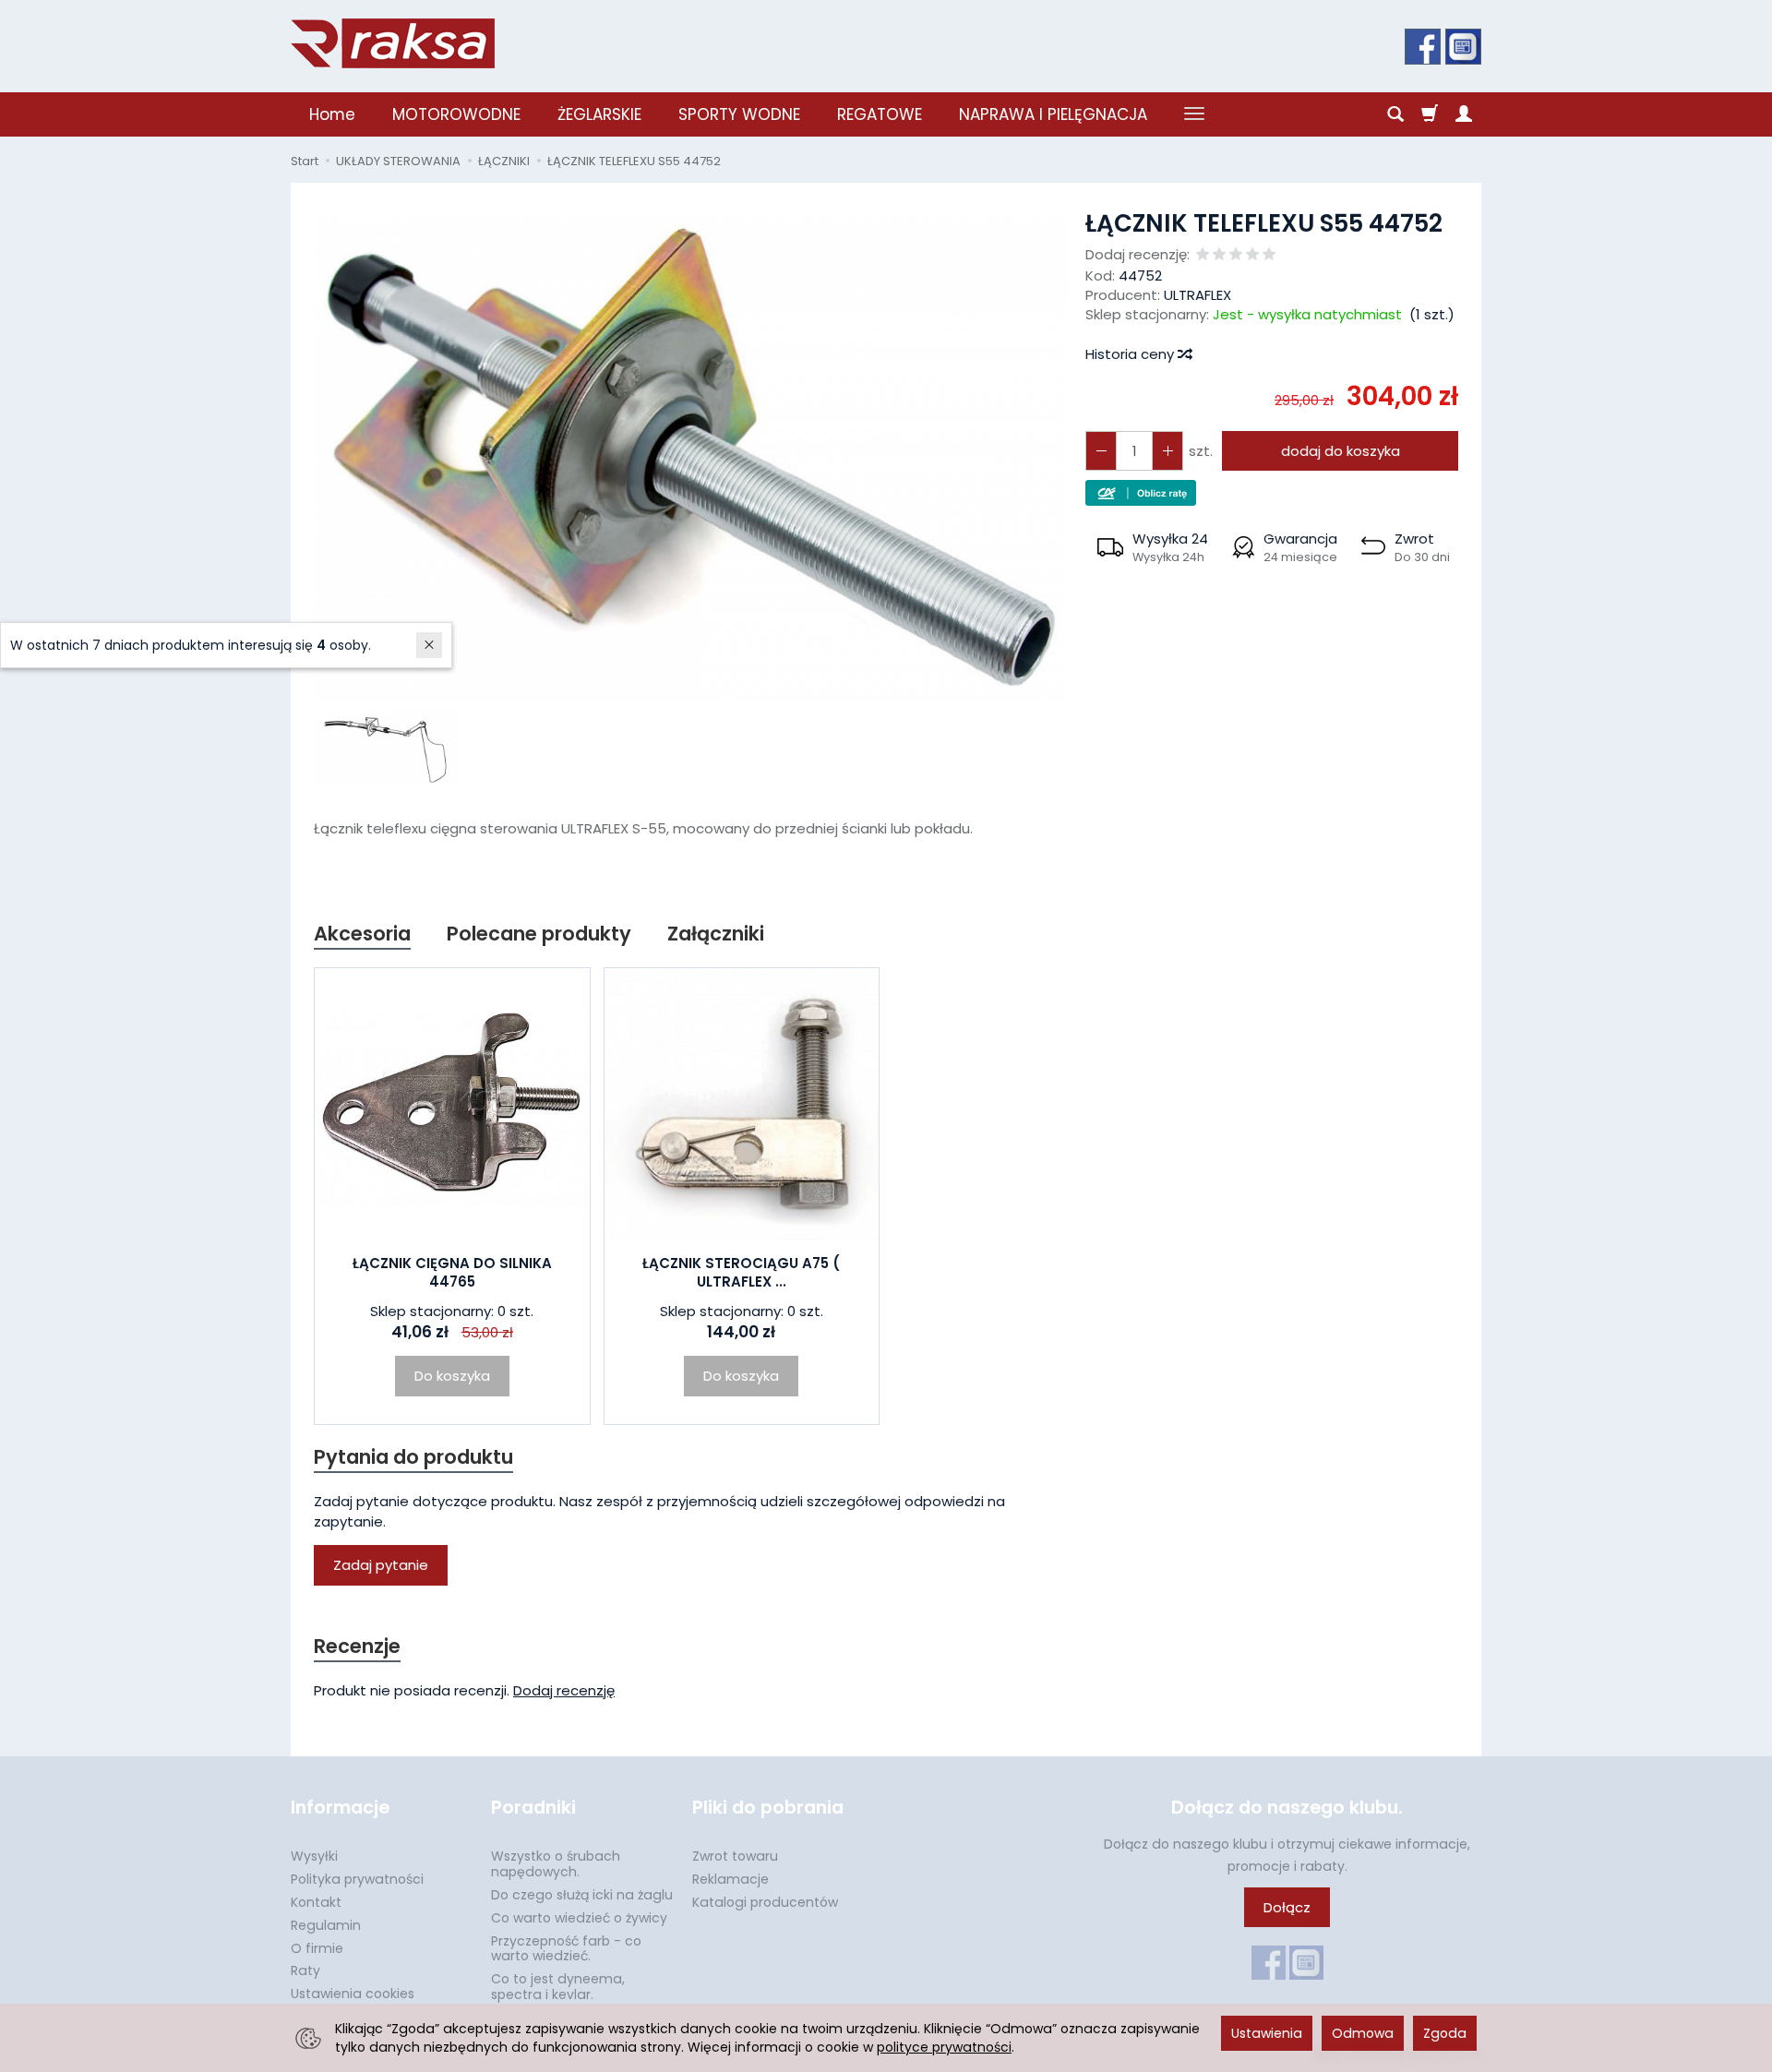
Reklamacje (730, 1879)
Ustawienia (1267, 2033)
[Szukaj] (1395, 114)
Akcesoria (362, 934)
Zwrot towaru (735, 1856)
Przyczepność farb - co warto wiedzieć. (566, 1949)
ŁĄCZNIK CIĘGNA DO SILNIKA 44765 (452, 1272)
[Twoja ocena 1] (1203, 255)
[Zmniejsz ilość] (1167, 451)
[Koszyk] (1430, 114)
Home (332, 114)
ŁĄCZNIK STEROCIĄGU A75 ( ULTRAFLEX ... (741, 1272)
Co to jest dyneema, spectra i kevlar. (558, 1987)
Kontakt (316, 1902)
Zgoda (1445, 2033)
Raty (305, 1970)
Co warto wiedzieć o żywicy (579, 1918)
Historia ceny (1131, 354)
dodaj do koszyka (1341, 451)
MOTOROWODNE (456, 114)
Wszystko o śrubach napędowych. (556, 1864)
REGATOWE (880, 114)
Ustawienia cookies (353, 1994)
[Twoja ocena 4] (1252, 255)
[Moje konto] (1464, 114)
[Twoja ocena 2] (1219, 255)
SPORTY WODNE (739, 114)
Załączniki (716, 934)
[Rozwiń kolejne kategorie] (1194, 114)
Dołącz (1287, 1907)
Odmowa (1363, 2033)
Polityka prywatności (357, 1879)
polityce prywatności (944, 2047)
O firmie (317, 1948)
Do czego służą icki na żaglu (582, 1895)
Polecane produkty (539, 934)
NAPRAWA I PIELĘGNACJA (1053, 114)
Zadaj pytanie (381, 1565)
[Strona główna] (393, 43)
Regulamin (326, 1925)
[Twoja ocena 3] (1236, 255)
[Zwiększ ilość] (1101, 451)
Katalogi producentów (765, 1902)
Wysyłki (314, 1856)
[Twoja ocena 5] (1269, 255)
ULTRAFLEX (1197, 295)
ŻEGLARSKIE (599, 114)
